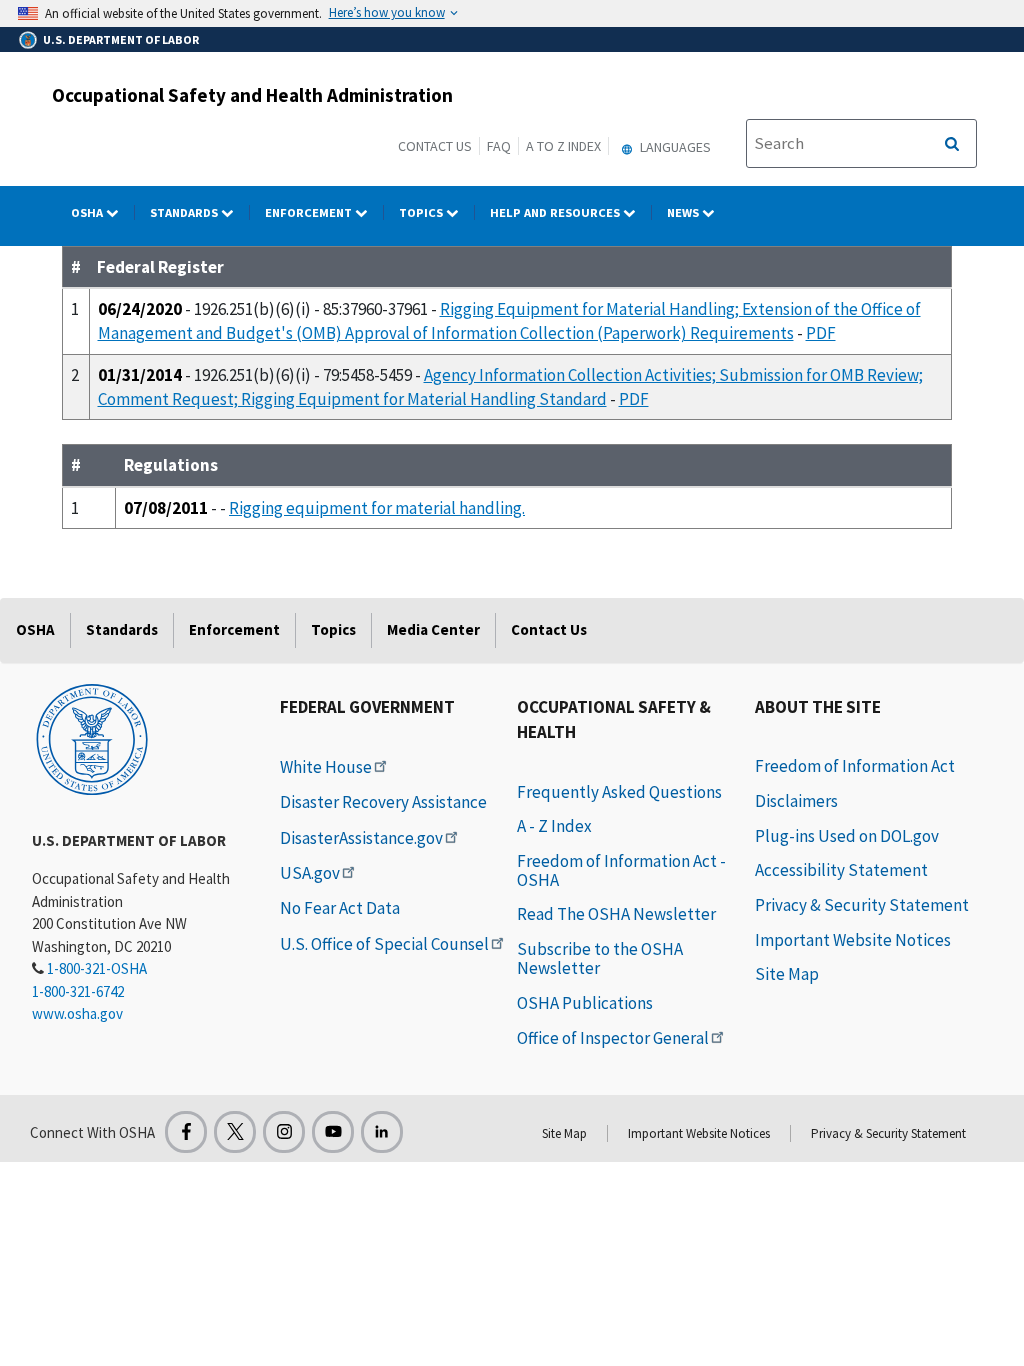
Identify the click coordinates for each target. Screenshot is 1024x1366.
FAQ (499, 146)
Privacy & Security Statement (862, 905)
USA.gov (310, 873)
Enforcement (310, 212)
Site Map (787, 974)
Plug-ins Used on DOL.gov (847, 836)
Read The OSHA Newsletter (616, 914)
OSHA (88, 212)
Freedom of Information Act (855, 766)
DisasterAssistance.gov (361, 838)
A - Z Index (554, 826)
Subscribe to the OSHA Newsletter (600, 958)
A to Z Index (563, 146)
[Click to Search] (952, 144)
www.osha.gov (77, 1013)
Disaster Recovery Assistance (383, 802)
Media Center (433, 629)
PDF (821, 333)
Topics (422, 212)
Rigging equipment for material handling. (377, 508)
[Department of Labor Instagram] (284, 1132)
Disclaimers (796, 801)
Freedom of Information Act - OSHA (621, 870)
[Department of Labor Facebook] (186, 1132)
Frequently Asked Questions (619, 792)
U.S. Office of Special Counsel (384, 944)
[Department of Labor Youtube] (333, 1132)
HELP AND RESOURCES (556, 212)
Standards (185, 212)
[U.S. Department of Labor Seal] (92, 738)
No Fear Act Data (340, 908)
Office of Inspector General (613, 1038)
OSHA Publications (585, 1003)
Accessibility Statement (841, 870)
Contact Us (435, 146)
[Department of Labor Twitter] (235, 1132)
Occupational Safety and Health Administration (252, 95)
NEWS (684, 212)
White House (326, 767)
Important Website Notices (853, 940)
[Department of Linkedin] (382, 1132)
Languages (674, 147)
